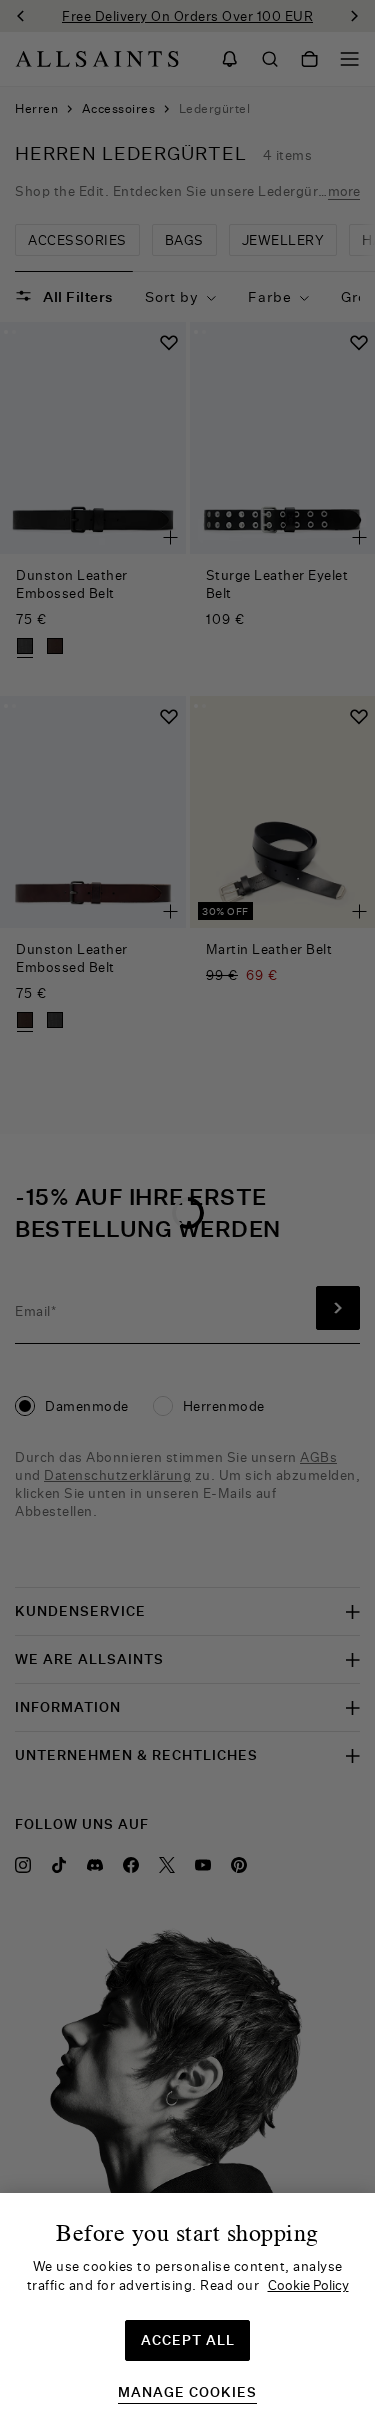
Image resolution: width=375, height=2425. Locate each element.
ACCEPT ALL (188, 2340)
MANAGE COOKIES (187, 2392)
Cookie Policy (308, 2285)
